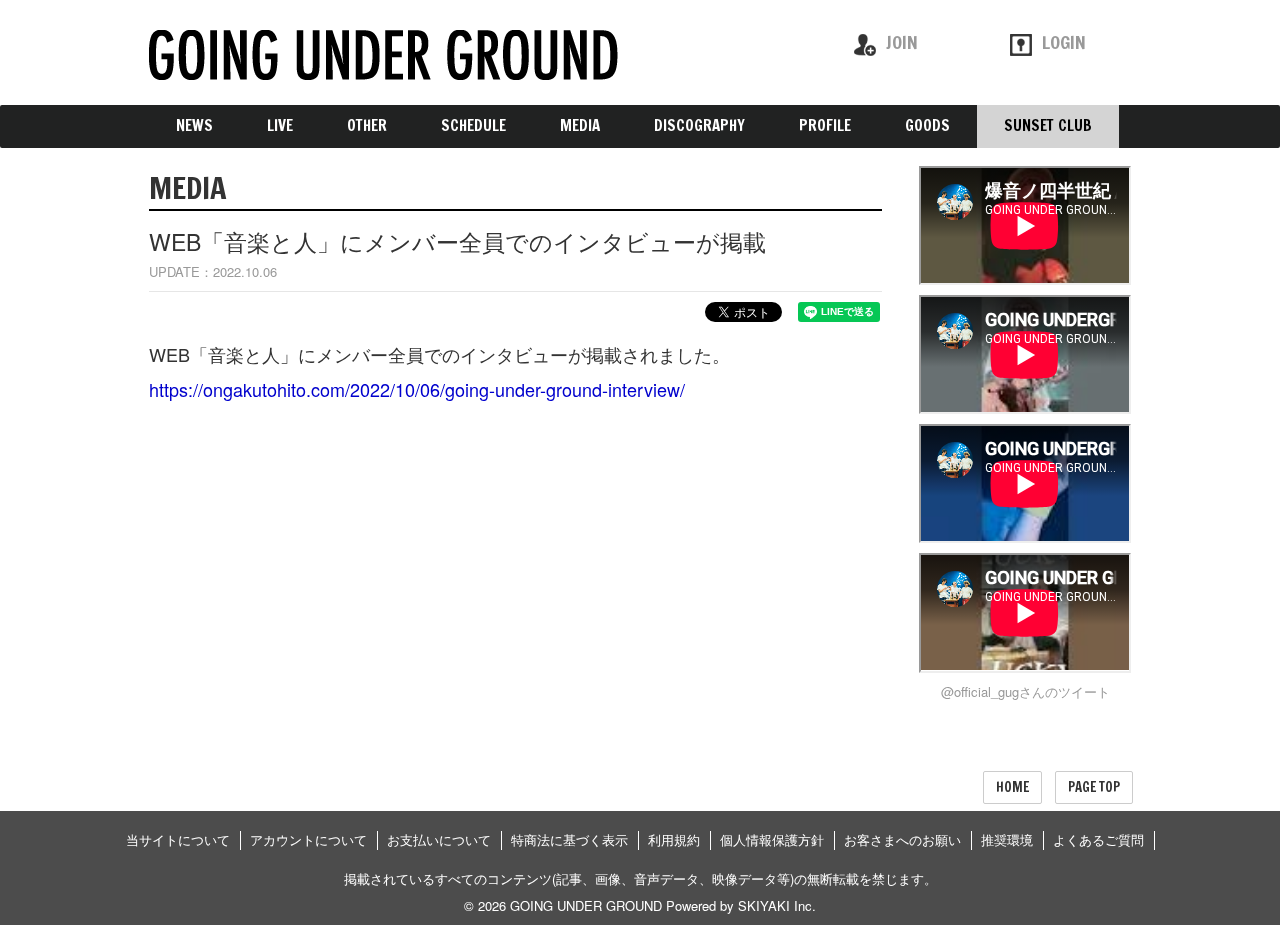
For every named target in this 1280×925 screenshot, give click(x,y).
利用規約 (674, 839)
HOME (1012, 787)
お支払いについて (439, 839)
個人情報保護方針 (772, 839)
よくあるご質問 (1098, 839)
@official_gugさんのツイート (1025, 691)
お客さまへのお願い (902, 839)
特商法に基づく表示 (569, 839)
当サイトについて (178, 839)
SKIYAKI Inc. (777, 905)
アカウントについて (308, 839)
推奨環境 (1007, 839)
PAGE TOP (1094, 787)
